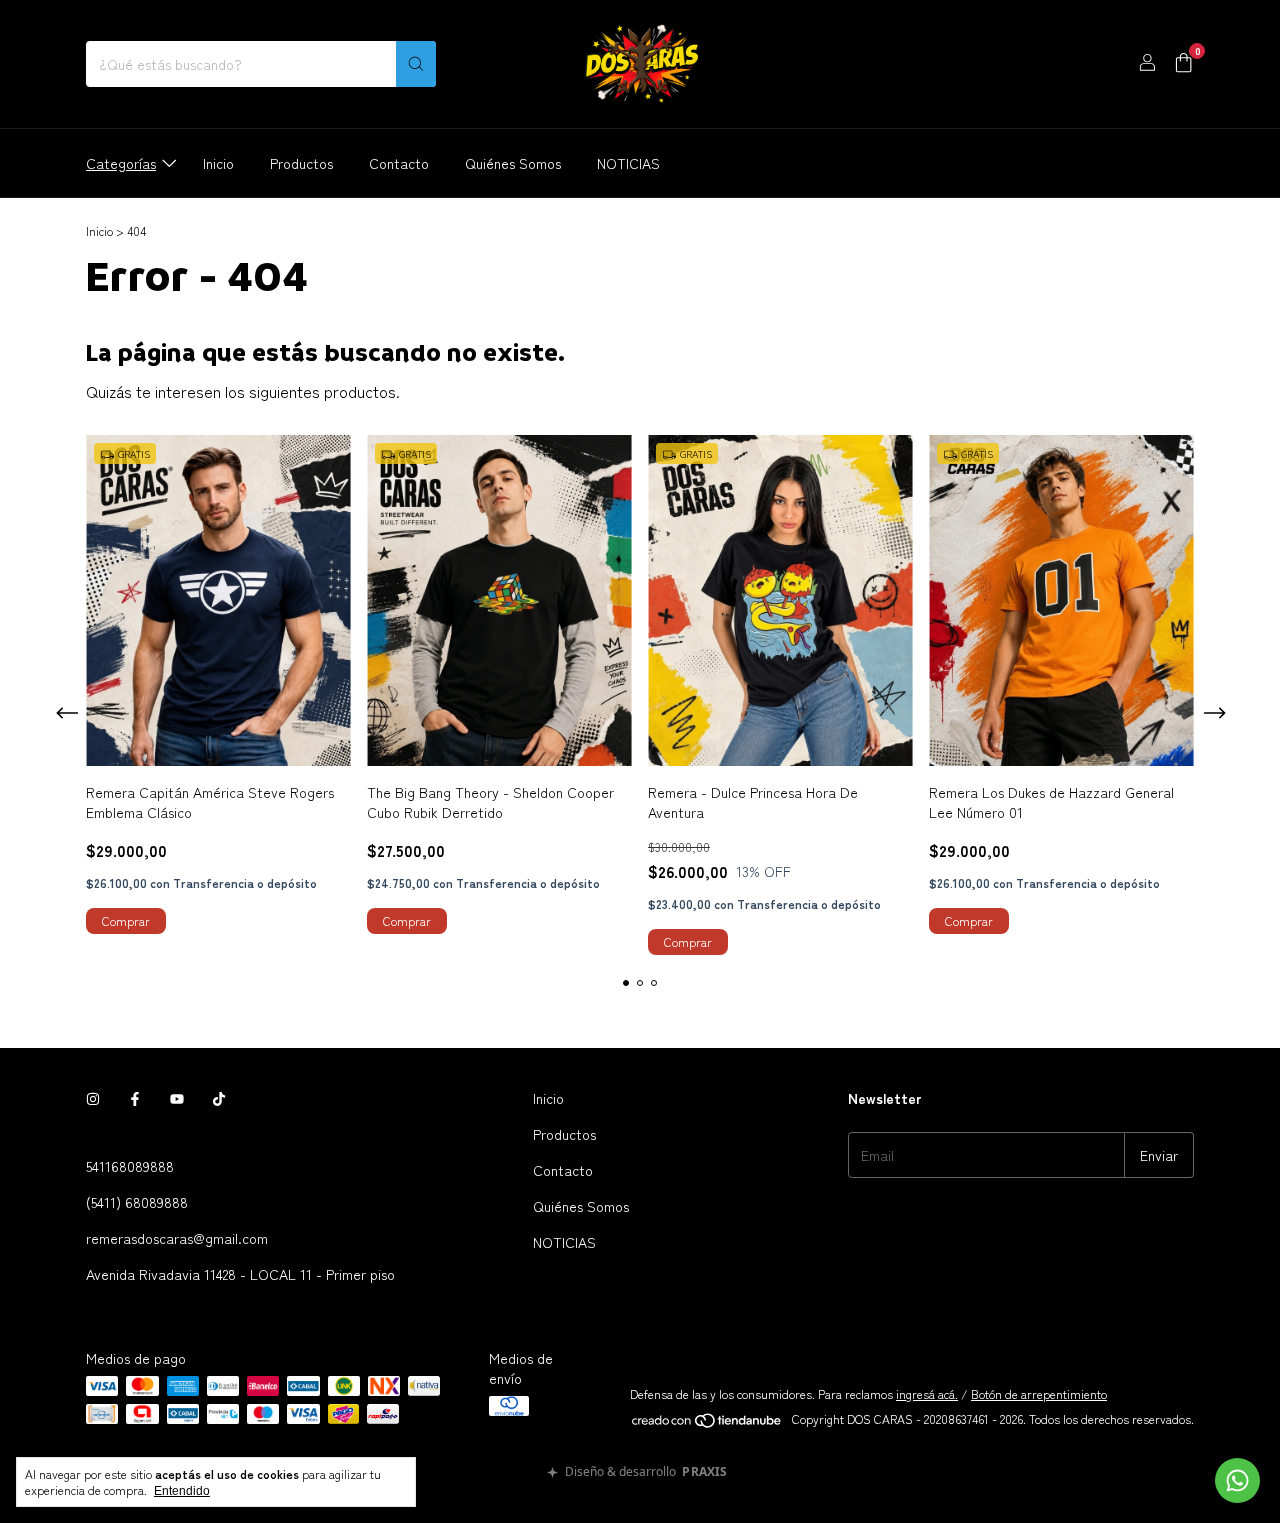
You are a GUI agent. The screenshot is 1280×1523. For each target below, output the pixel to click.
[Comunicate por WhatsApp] (1237, 1480)
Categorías (121, 163)
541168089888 (130, 1166)
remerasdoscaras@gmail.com (177, 1238)
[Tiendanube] (707, 1423)
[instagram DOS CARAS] (93, 1098)
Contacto (399, 163)
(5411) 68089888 (137, 1202)
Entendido (182, 1491)
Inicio (218, 163)
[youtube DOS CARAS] (177, 1098)
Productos (301, 163)
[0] (1183, 64)
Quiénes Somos (513, 163)
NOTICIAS (628, 163)
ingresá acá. (927, 1393)
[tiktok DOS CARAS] (219, 1098)
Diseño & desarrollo (646, 1472)
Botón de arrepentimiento (1039, 1393)
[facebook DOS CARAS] (135, 1098)
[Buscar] (416, 64)
